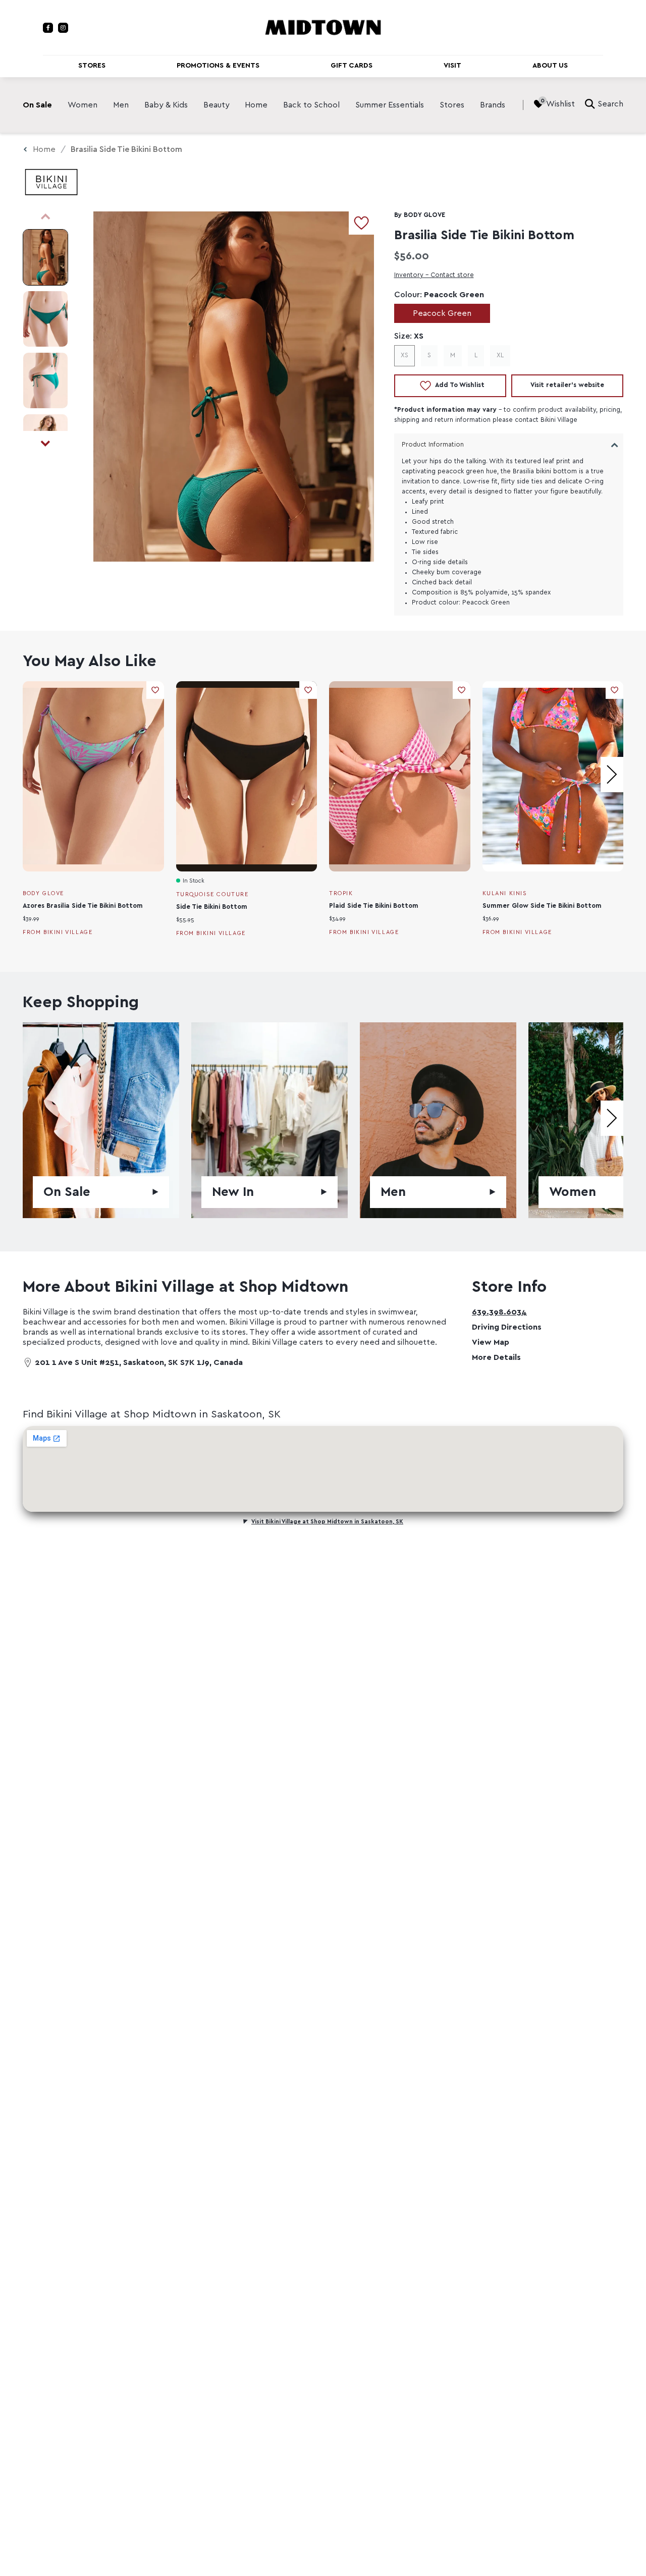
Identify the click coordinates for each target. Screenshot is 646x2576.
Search (610, 104)
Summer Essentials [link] (390, 105)
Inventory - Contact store (434, 275)
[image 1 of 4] (45, 257)
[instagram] (63, 28)
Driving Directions (507, 1327)
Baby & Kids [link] (166, 105)
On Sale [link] (37, 105)
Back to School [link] (311, 105)
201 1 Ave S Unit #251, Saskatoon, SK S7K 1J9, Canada (139, 1362)
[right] (612, 775)
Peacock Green (442, 313)
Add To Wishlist (460, 385)
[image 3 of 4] (45, 380)
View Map (491, 1342)
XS (405, 355)
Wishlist (560, 104)
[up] (45, 216)
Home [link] (256, 105)
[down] (45, 444)
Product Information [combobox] (433, 445)
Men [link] (121, 105)
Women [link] (83, 105)
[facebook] (48, 28)
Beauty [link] (217, 105)
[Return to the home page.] (323, 27)
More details (496, 1357)
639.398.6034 (499, 1312)
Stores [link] (452, 105)
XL (500, 355)
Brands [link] (493, 105)
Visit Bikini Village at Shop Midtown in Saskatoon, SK (327, 1522)
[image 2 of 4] (45, 319)
